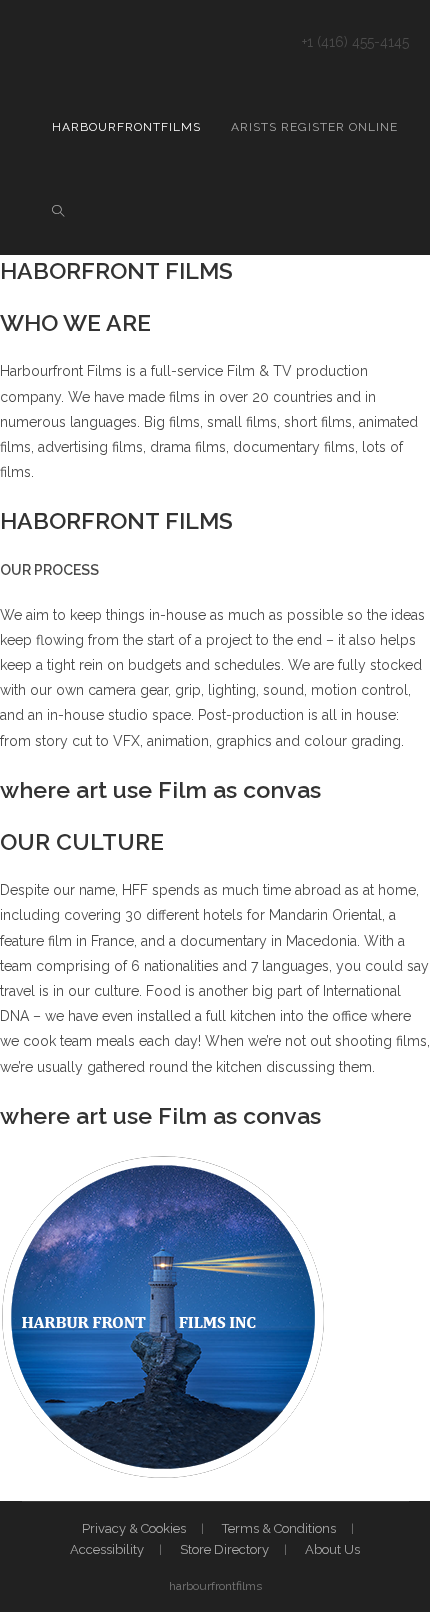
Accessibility (107, 1549)
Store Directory (224, 1549)
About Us (332, 1549)
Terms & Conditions (279, 1528)
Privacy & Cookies (134, 1528)
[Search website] (58, 212)
